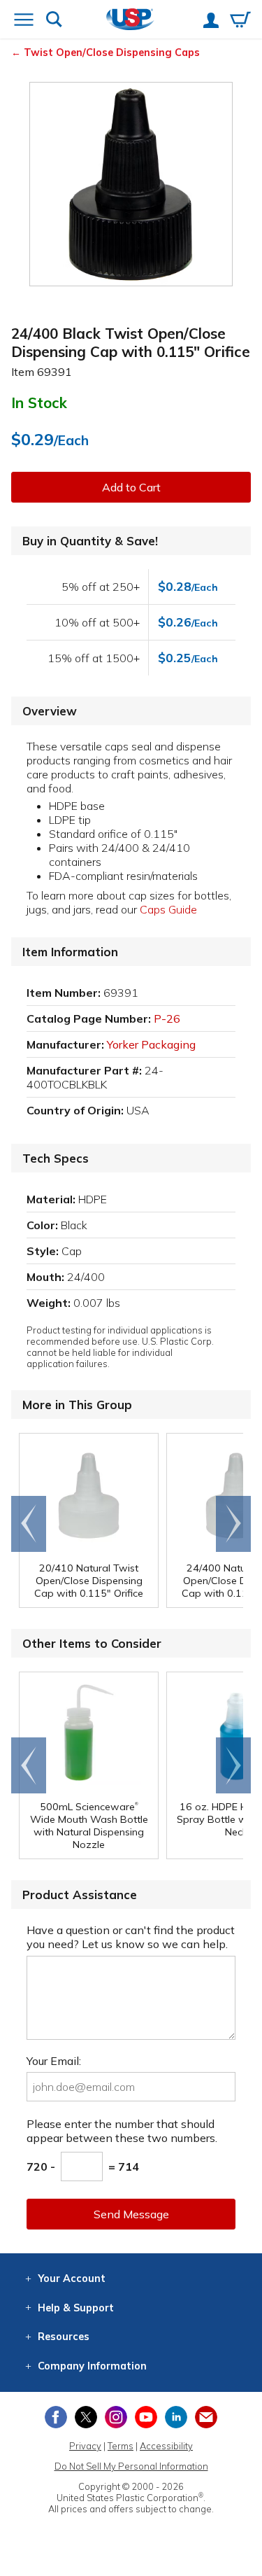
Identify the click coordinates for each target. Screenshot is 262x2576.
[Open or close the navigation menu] (24, 21)
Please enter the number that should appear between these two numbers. (122, 2131)
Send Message (131, 2214)
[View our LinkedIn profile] (176, 2417)
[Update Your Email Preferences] (206, 2417)
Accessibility (166, 2446)
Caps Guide (168, 909)
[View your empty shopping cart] (240, 21)
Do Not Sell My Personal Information (131, 2466)
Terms (121, 2446)
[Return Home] (130, 21)
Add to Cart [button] (131, 487)
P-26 (167, 1018)
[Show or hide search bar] (54, 21)
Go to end (29, 1524)
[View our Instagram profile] (116, 2417)
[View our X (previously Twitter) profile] (86, 2417)
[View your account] (211, 22)
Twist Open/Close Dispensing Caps (112, 52)
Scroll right (233, 1524)
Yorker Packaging (151, 1044)
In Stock (39, 402)
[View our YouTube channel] (146, 2417)
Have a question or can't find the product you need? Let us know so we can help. (131, 1937)
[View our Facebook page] (56, 2417)
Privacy (85, 2446)
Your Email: (54, 2061)
